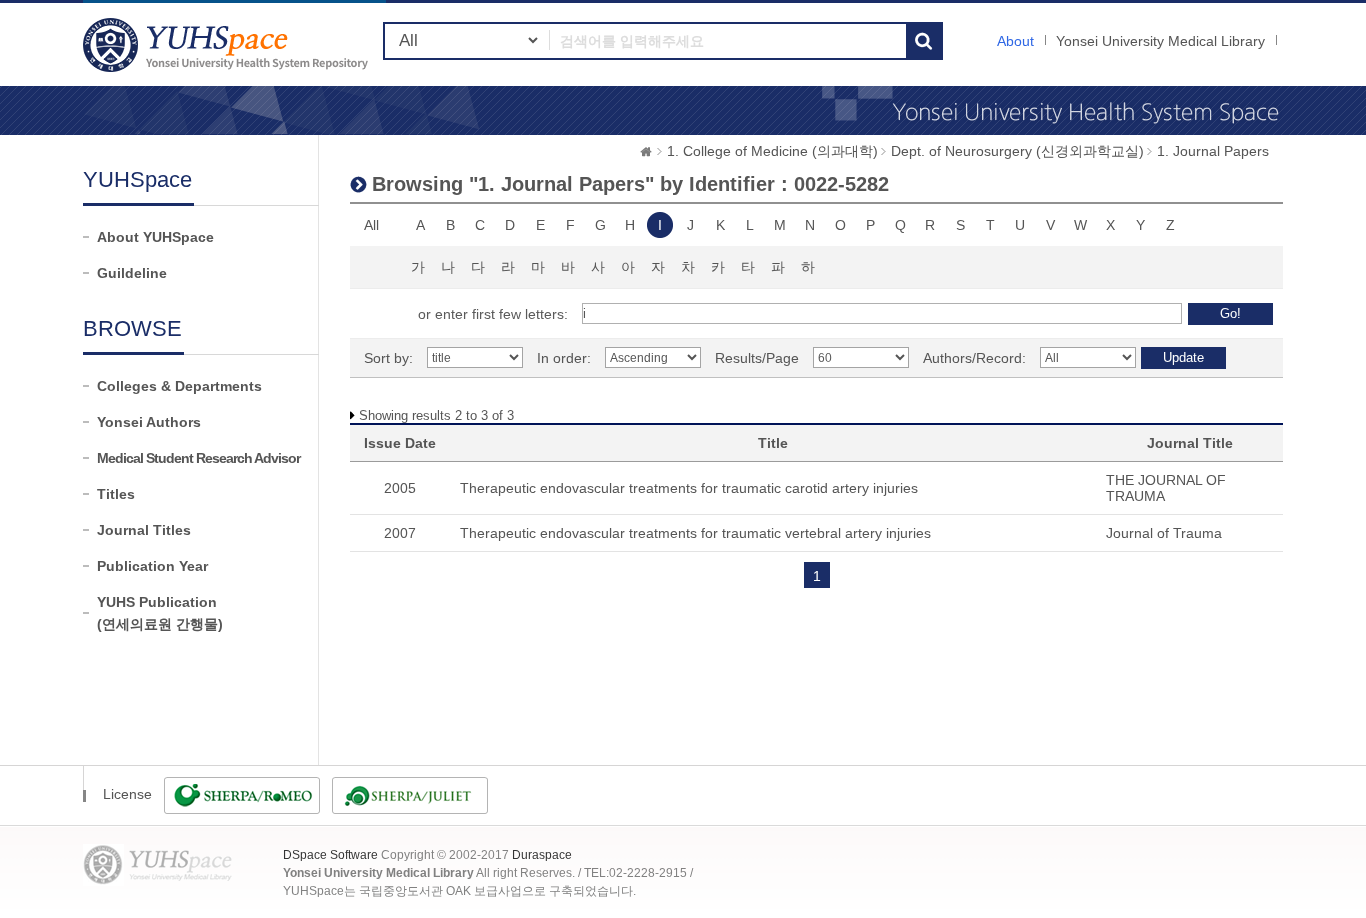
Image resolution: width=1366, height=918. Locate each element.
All (371, 225)
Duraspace (542, 855)
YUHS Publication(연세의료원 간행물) (160, 613)
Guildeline (132, 273)
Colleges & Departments (179, 386)
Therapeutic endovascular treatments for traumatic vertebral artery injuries (695, 533)
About (1015, 41)
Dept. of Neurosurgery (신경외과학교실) (1017, 151)
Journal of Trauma (1164, 533)
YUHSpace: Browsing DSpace (228, 44)
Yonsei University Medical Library (1160, 41)
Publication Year (152, 566)
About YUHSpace (155, 237)
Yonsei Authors (149, 422)
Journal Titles (144, 530)
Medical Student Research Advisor (198, 458)
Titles (116, 494)
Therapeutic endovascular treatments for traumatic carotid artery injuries (689, 488)
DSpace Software (330, 855)
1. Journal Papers (1213, 151)
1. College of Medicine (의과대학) (772, 151)
